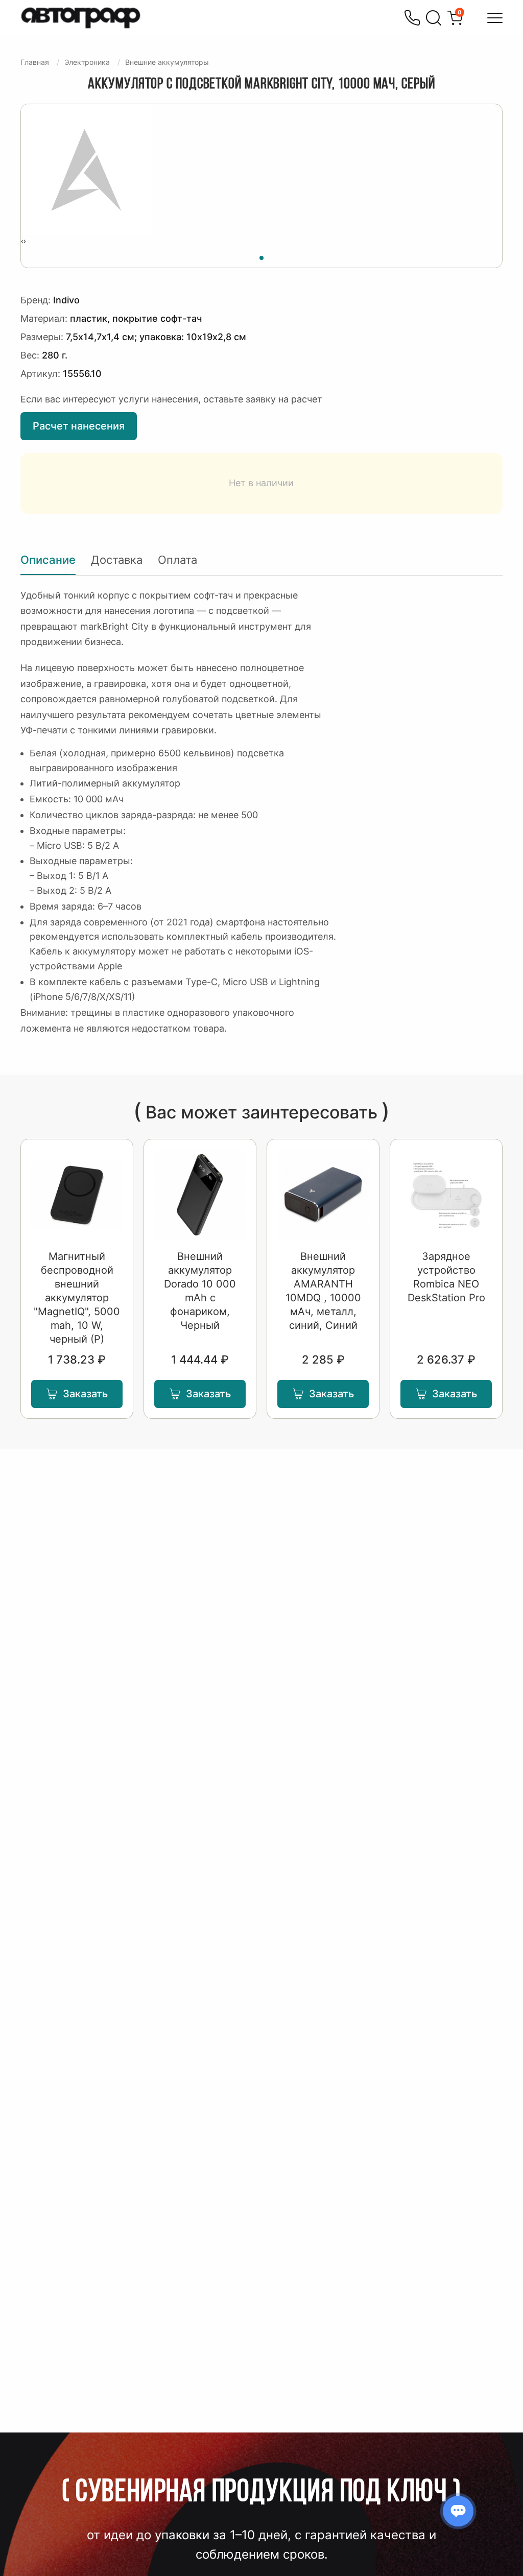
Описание (48, 560)
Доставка (117, 560)
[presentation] (22, 241)
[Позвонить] (412, 18)
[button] (261, 256)
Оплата (177, 560)
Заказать (85, 1394)
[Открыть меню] (495, 18)
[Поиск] (434, 18)
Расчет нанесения (79, 426)
